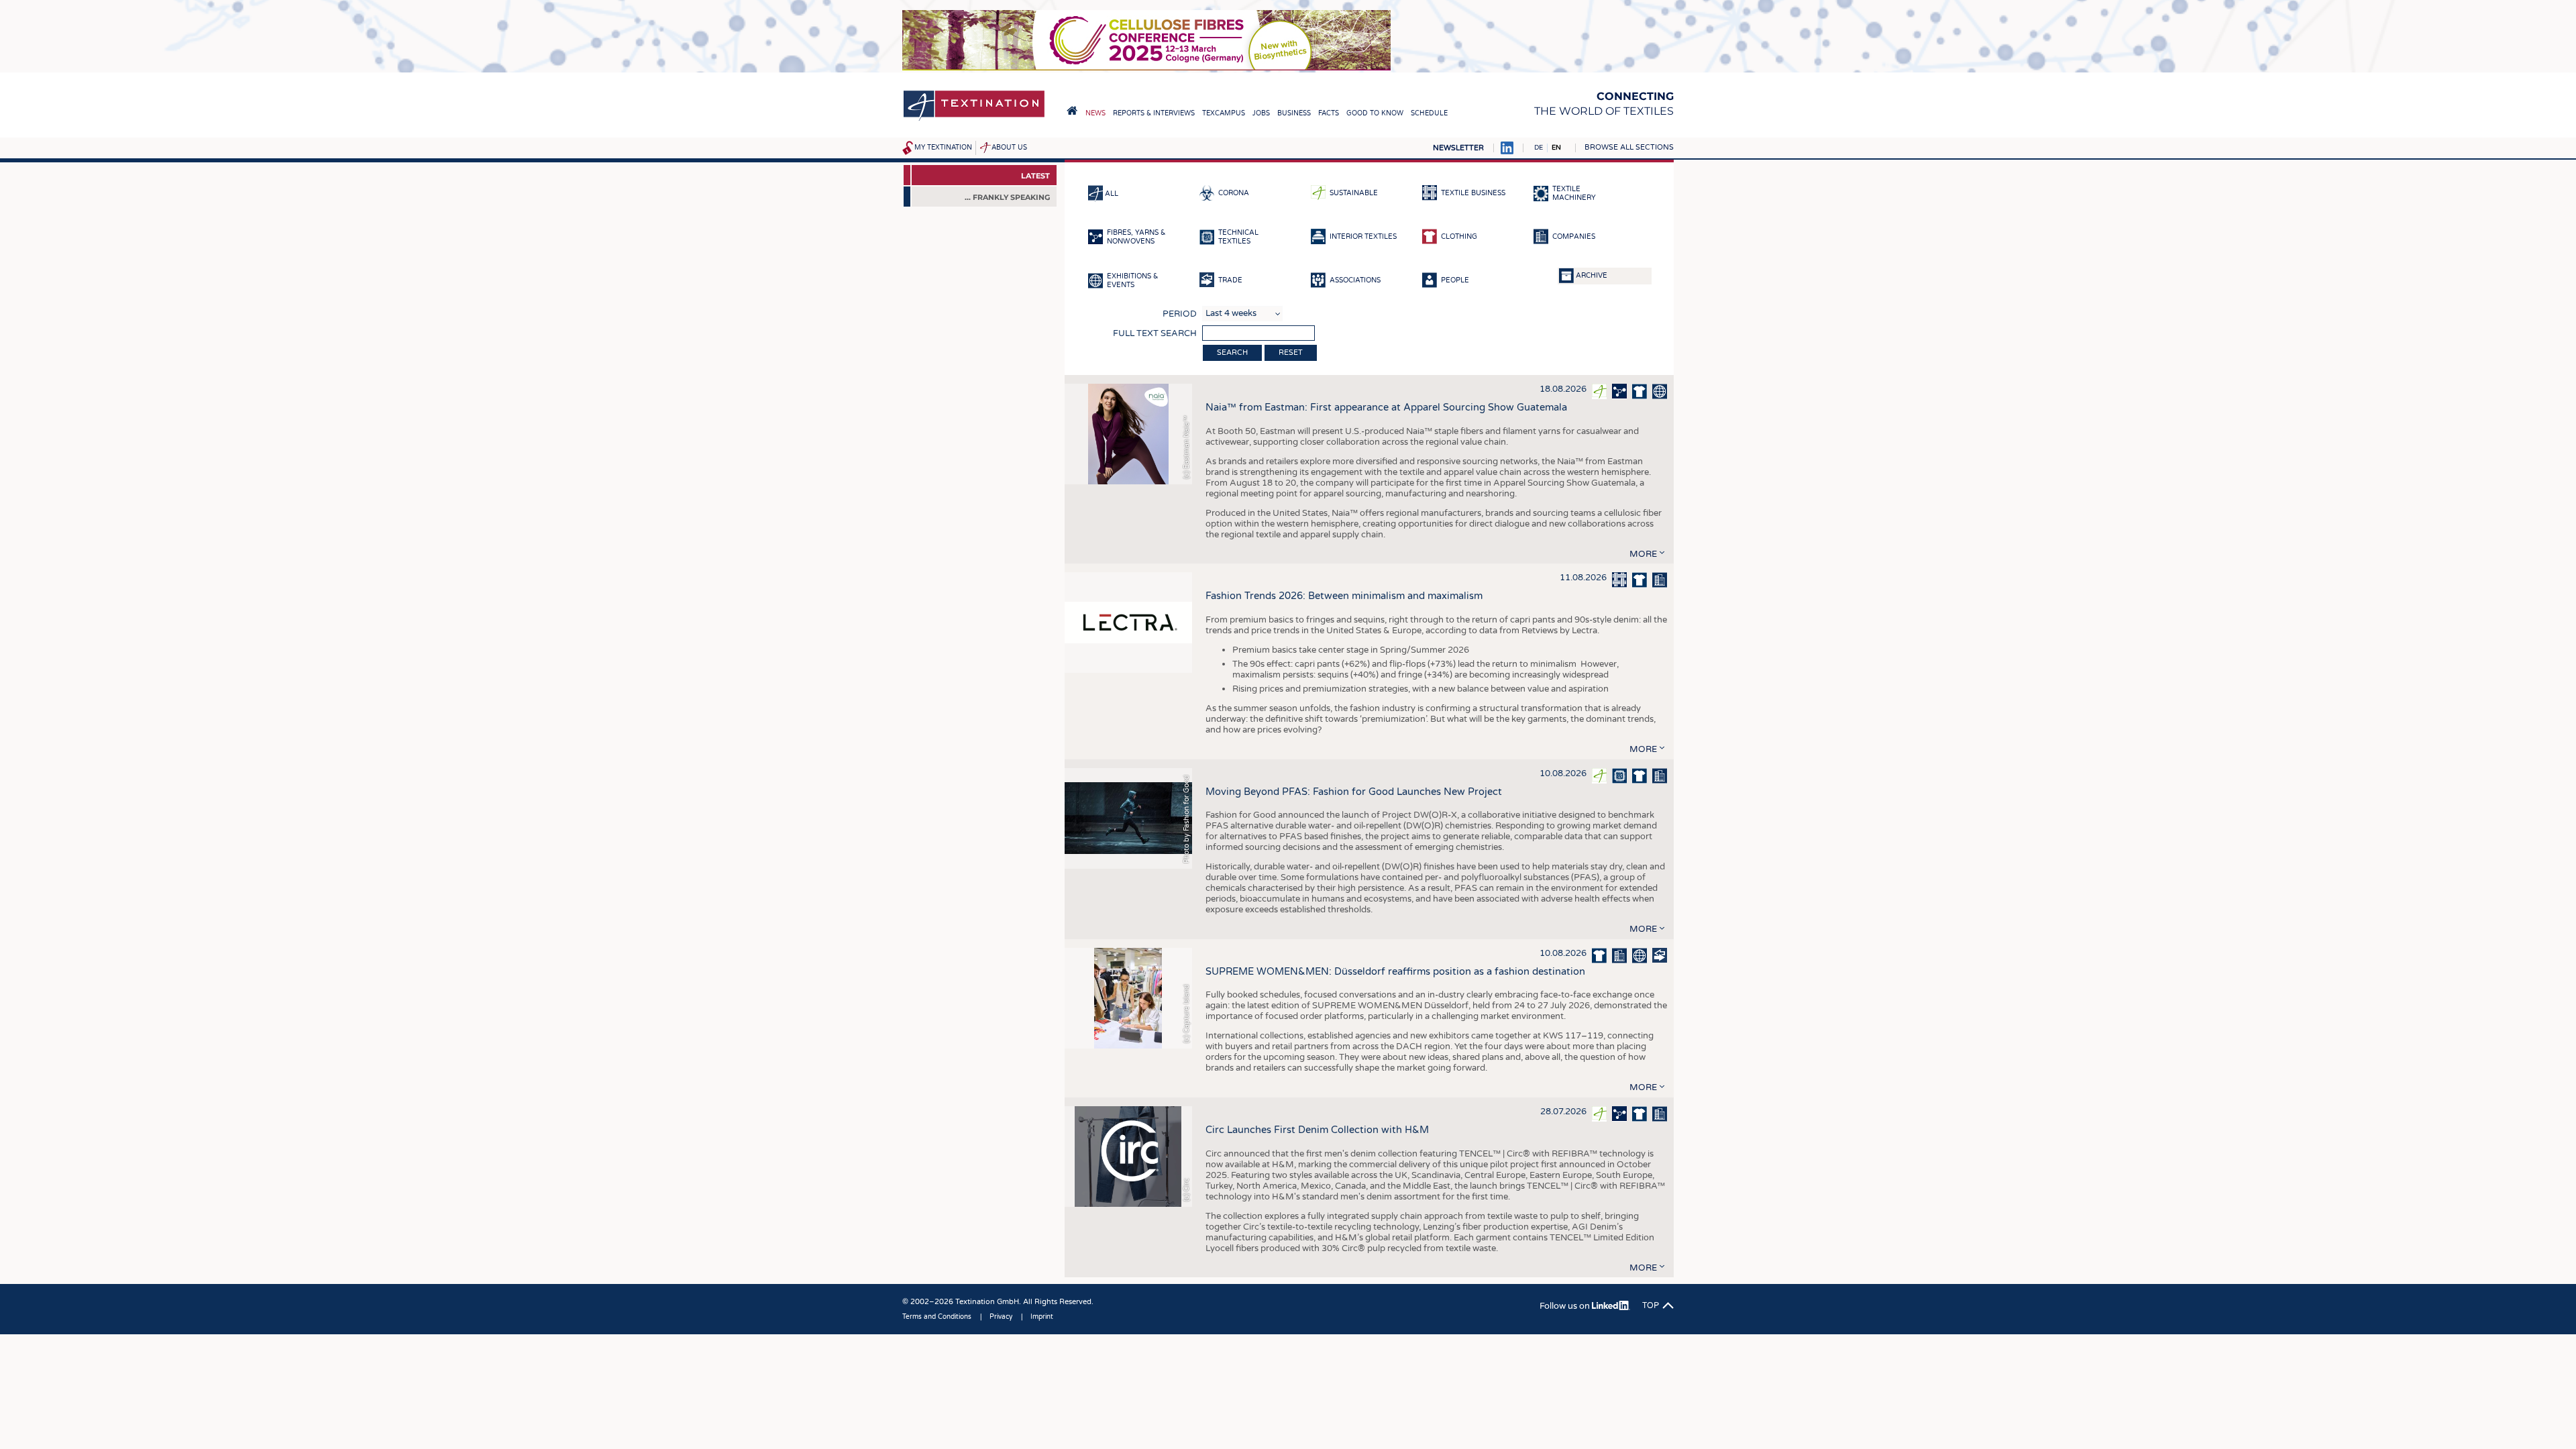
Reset (1291, 353)
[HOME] (1072, 111)
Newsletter (1458, 148)
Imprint (1042, 1317)
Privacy (1001, 1317)
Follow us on (1566, 1306)
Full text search (1155, 333)
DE (1539, 148)
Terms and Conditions (937, 1317)
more (1643, 554)
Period (1180, 314)
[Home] (974, 120)
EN (1556, 148)
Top (1651, 1305)
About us (1009, 148)
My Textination (943, 148)
